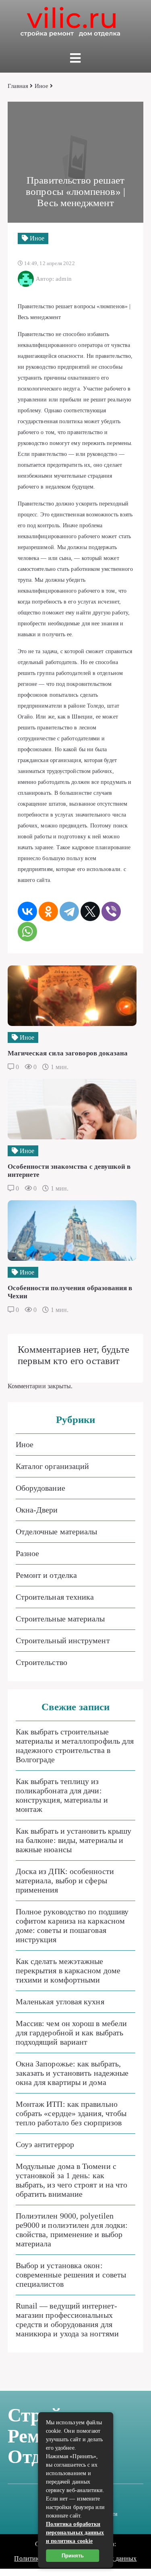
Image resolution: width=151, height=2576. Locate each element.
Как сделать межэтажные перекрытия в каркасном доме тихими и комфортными (68, 1970)
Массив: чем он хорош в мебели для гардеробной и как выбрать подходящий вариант (71, 2033)
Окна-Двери (37, 1510)
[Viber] (111, 911)
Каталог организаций (53, 1466)
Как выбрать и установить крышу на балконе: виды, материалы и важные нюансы (73, 1840)
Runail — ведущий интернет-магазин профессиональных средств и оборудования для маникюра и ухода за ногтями (67, 2320)
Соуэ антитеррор (45, 2144)
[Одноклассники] (48, 911)
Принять (73, 2556)
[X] (90, 911)
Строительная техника (55, 1597)
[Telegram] (69, 911)
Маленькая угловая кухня (60, 2001)
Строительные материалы (60, 1619)
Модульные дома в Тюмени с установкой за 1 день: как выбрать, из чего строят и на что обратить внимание (72, 2180)
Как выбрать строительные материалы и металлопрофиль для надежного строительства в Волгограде (75, 1746)
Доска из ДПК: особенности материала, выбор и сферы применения (65, 1880)
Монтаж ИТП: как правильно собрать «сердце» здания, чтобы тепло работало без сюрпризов (71, 2113)
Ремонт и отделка (46, 1575)
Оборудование (40, 1488)
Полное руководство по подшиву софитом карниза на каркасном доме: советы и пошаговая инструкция (72, 1925)
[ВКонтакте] (27, 911)
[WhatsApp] (27, 932)
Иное (41, 86)
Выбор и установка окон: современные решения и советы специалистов (71, 2275)
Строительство (41, 1662)
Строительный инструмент (63, 1640)
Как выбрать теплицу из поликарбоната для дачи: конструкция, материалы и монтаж (62, 1795)
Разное (27, 1553)
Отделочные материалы (57, 1531)
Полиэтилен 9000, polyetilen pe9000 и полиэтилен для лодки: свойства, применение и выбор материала (72, 2230)
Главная (18, 86)
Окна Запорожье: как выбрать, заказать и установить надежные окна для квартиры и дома (72, 2073)
